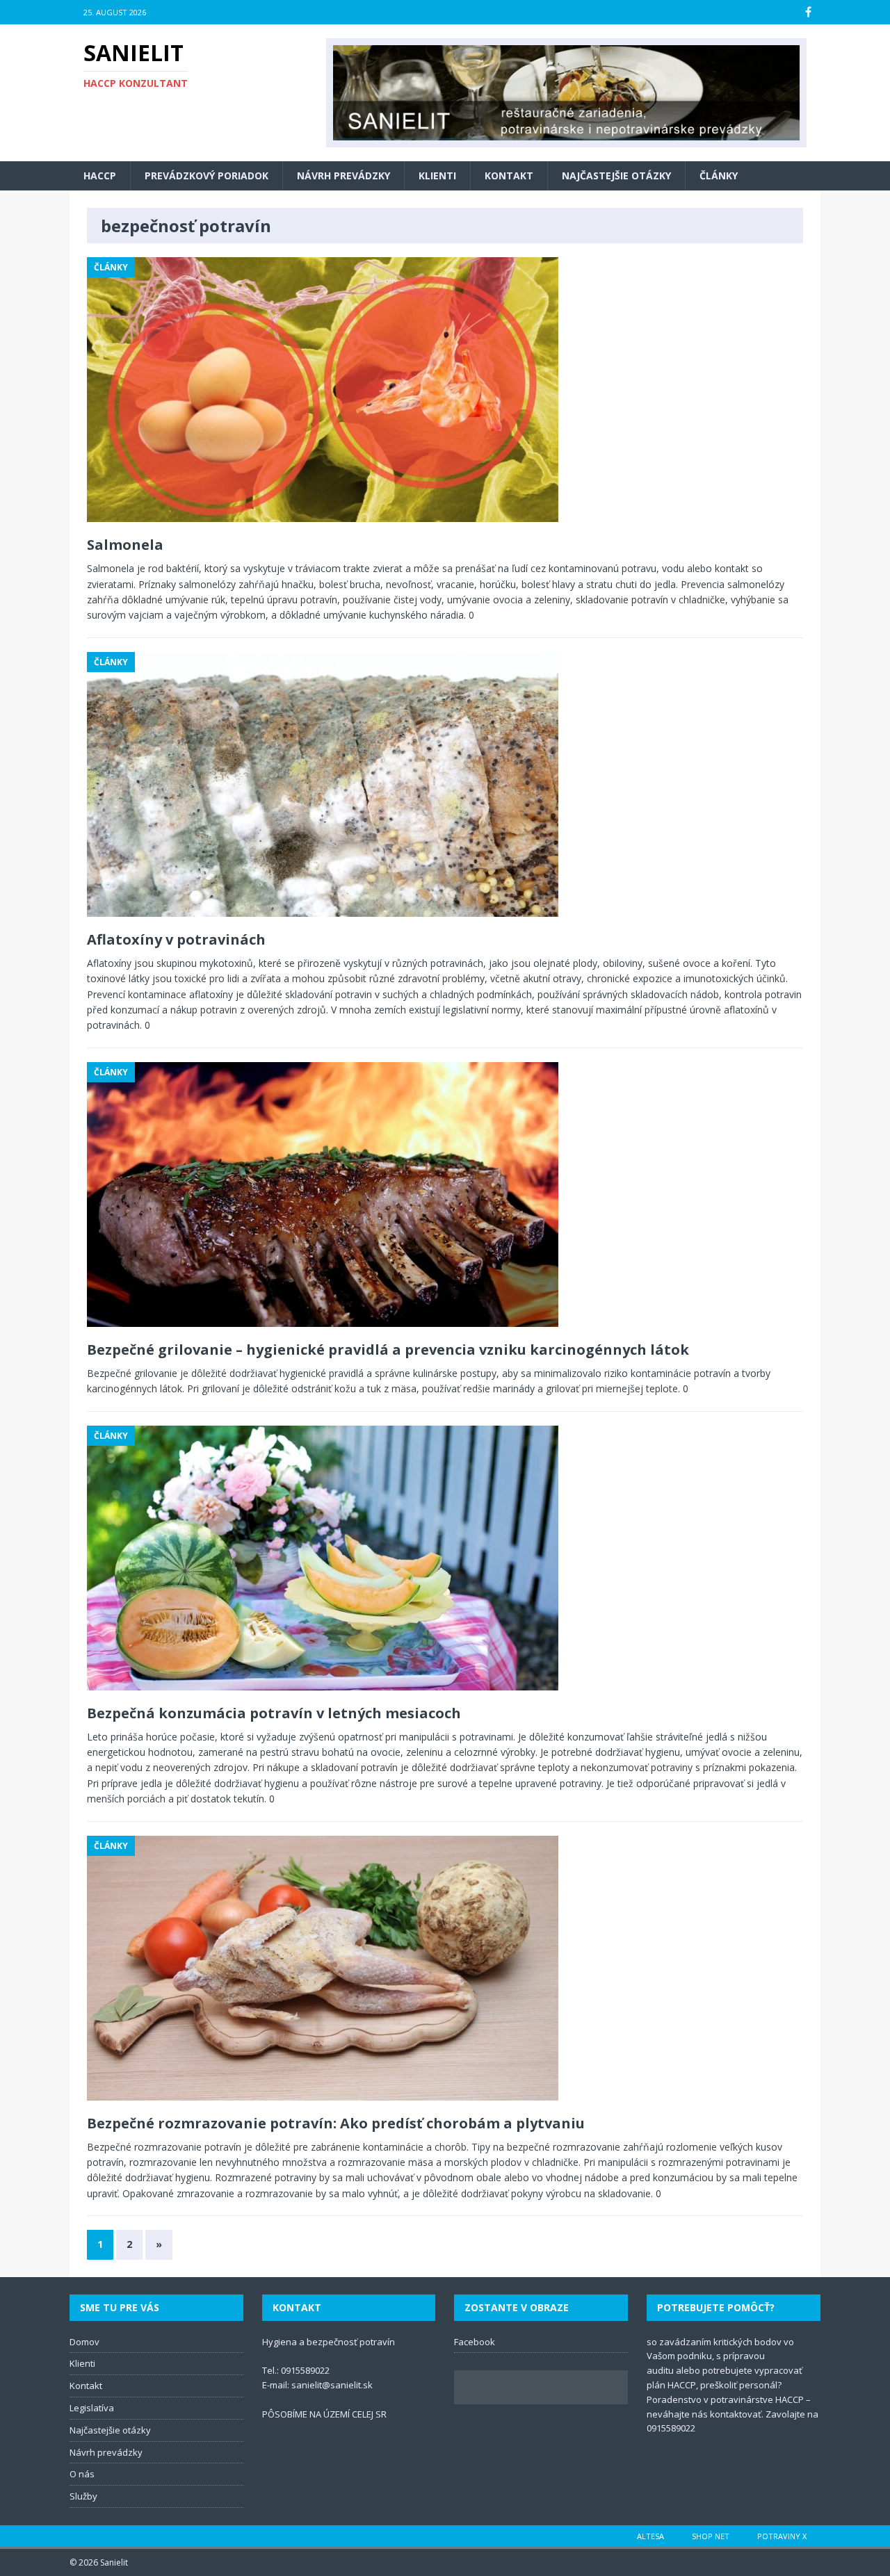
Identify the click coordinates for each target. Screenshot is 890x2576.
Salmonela (125, 545)
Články (719, 176)
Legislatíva (92, 2408)
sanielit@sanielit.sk (332, 2385)
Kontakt (509, 176)
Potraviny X (782, 2536)
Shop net (711, 2536)
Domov (84, 2342)
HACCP (100, 176)
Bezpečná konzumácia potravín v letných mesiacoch (274, 1713)
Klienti (437, 176)
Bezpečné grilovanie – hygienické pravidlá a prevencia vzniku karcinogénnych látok (388, 1350)
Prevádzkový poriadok (207, 176)
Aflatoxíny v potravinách (176, 939)
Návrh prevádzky (343, 176)
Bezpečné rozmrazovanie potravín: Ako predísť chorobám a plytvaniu (336, 2123)
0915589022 (305, 2370)
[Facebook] (808, 12)
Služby (83, 2496)
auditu (660, 2370)
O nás (82, 2474)
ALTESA (650, 2536)
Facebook (475, 2342)
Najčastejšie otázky (616, 176)
